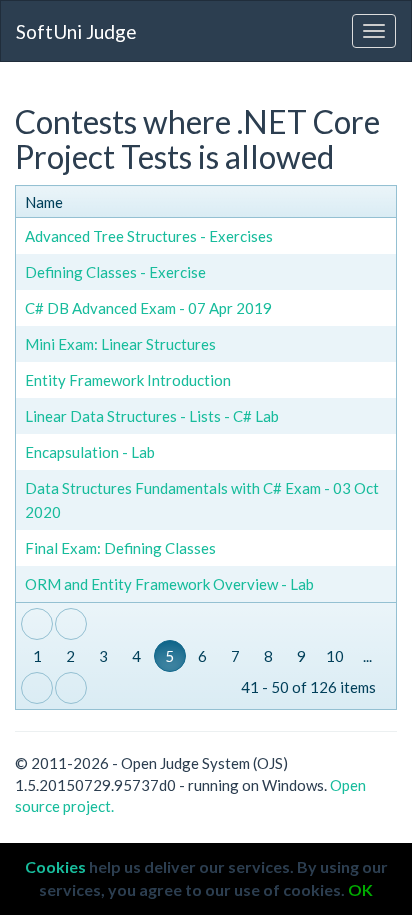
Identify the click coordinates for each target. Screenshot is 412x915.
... (367, 656)
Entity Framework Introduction (128, 380)
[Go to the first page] (37, 624)
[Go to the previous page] (71, 624)
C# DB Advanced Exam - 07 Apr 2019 (148, 308)
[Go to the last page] (71, 688)
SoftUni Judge (76, 31)
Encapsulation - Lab (90, 452)
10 (335, 656)
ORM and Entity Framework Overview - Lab (169, 584)
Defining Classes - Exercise (115, 272)
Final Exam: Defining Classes (120, 548)
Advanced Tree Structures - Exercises (149, 236)
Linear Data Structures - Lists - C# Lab (152, 416)
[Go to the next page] (37, 688)
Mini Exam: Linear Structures (120, 344)
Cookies (55, 866)
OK (360, 889)
